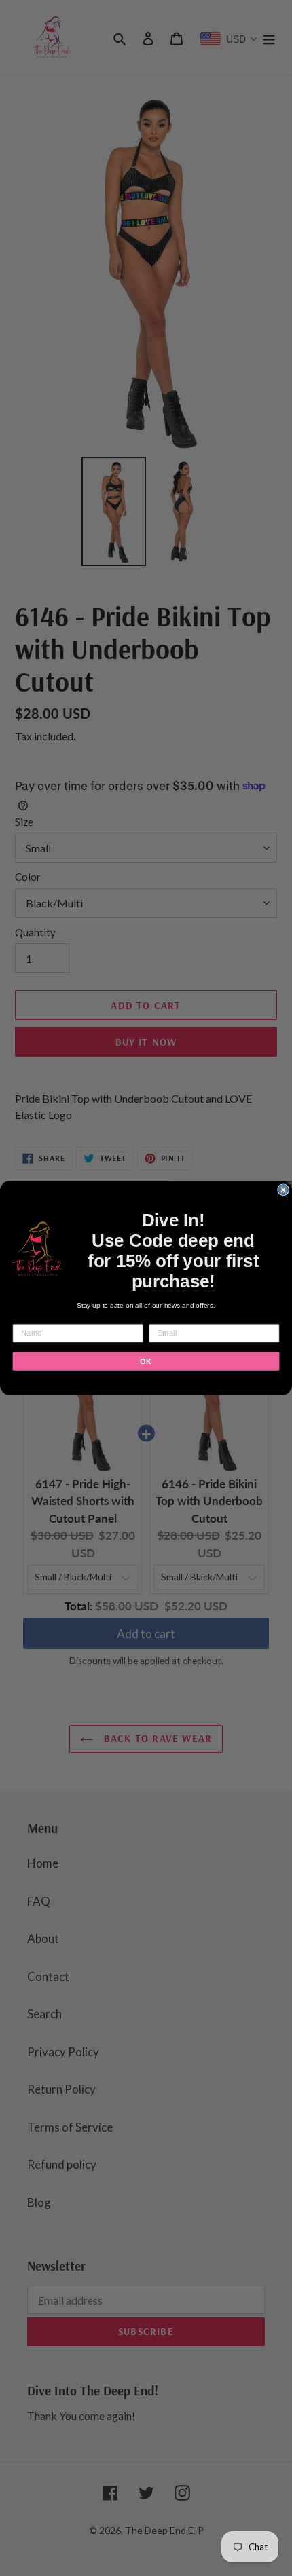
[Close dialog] (283, 1190)
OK (146, 1361)
